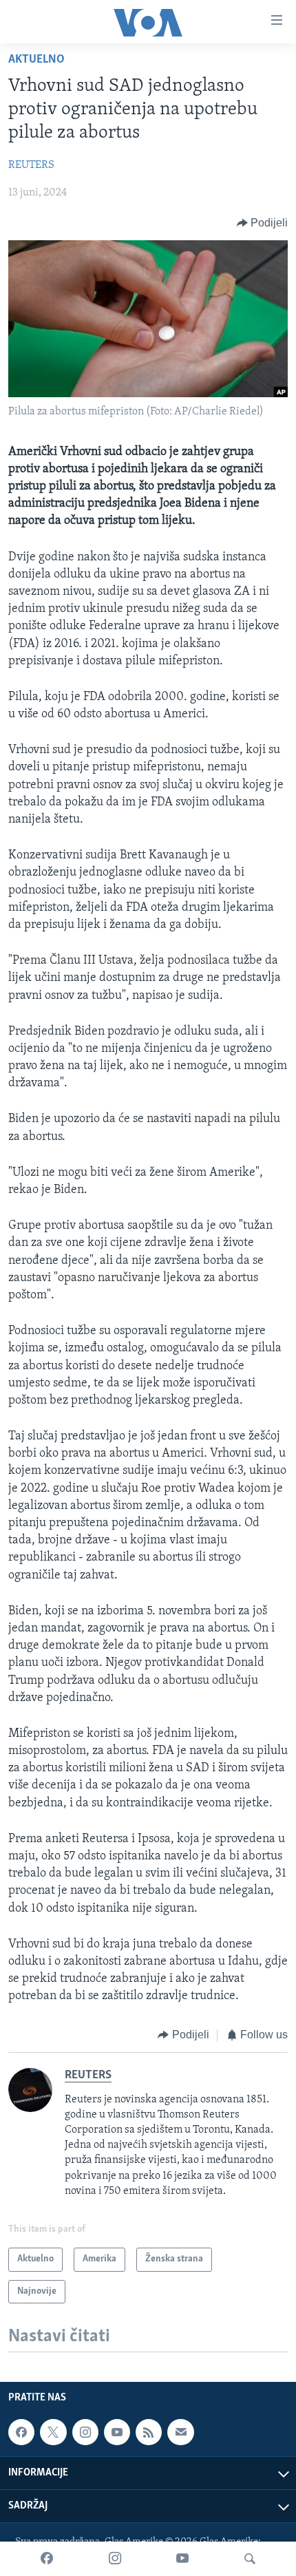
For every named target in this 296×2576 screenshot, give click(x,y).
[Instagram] (115, 2559)
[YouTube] (182, 2559)
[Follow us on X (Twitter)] (53, 2432)
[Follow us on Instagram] (85, 2432)
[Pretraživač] (250, 2559)
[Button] (263, 223)
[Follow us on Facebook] (21, 2432)
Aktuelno (36, 60)
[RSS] (149, 2432)
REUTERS (31, 165)
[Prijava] (180, 2432)
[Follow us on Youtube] (117, 2432)
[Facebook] (47, 2559)
